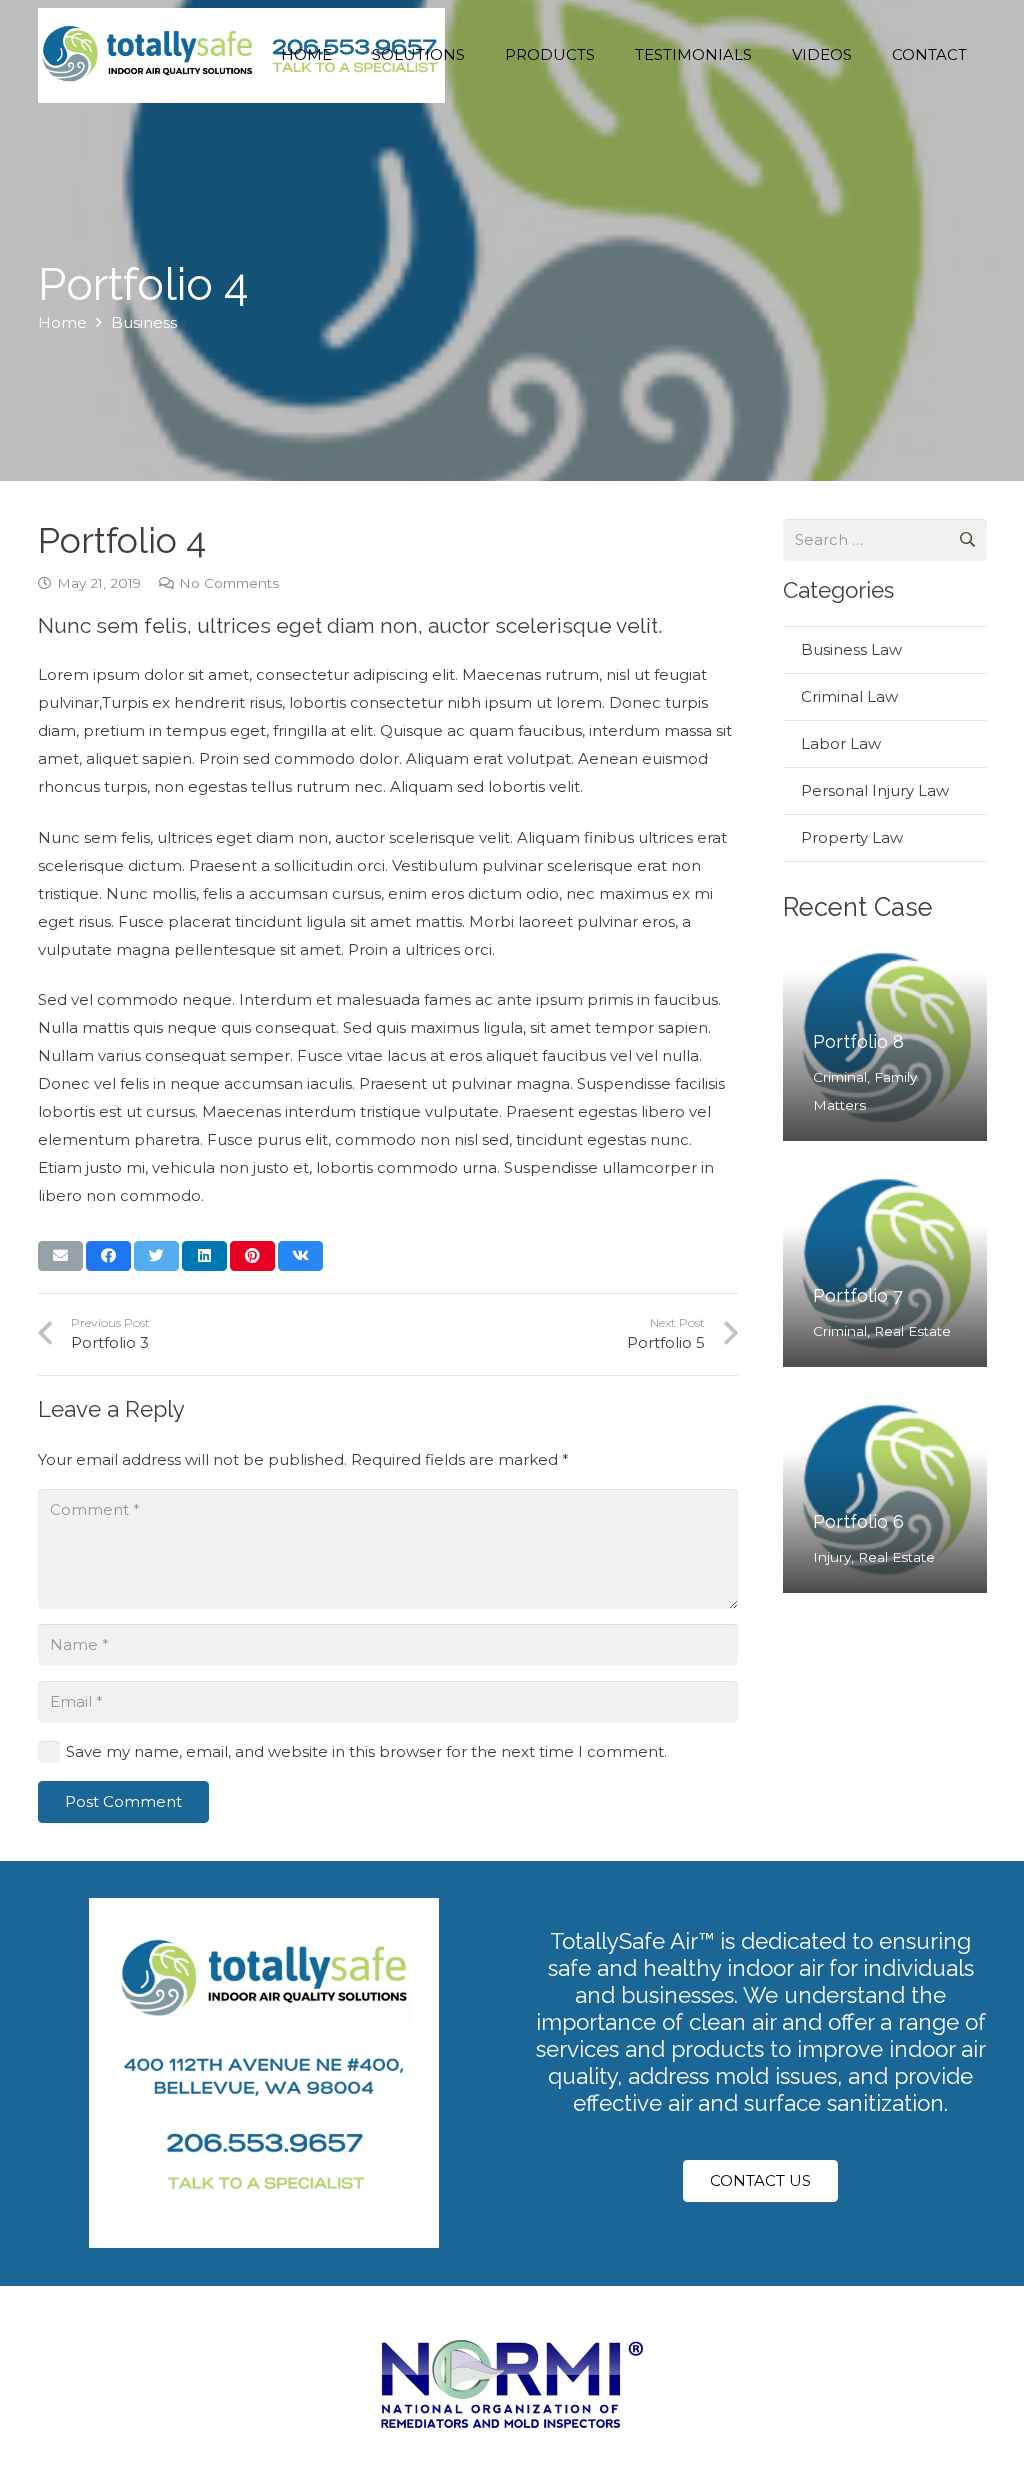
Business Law (851, 649)
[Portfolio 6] (885, 1492)
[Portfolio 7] (885, 1266)
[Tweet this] (156, 1256)
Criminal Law (849, 696)
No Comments (229, 583)
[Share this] (108, 1256)
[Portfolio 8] (885, 1040)
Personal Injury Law (875, 790)
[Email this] (60, 1256)
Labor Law (841, 743)
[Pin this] (252, 1256)
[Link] (241, 55)
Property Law (852, 837)
